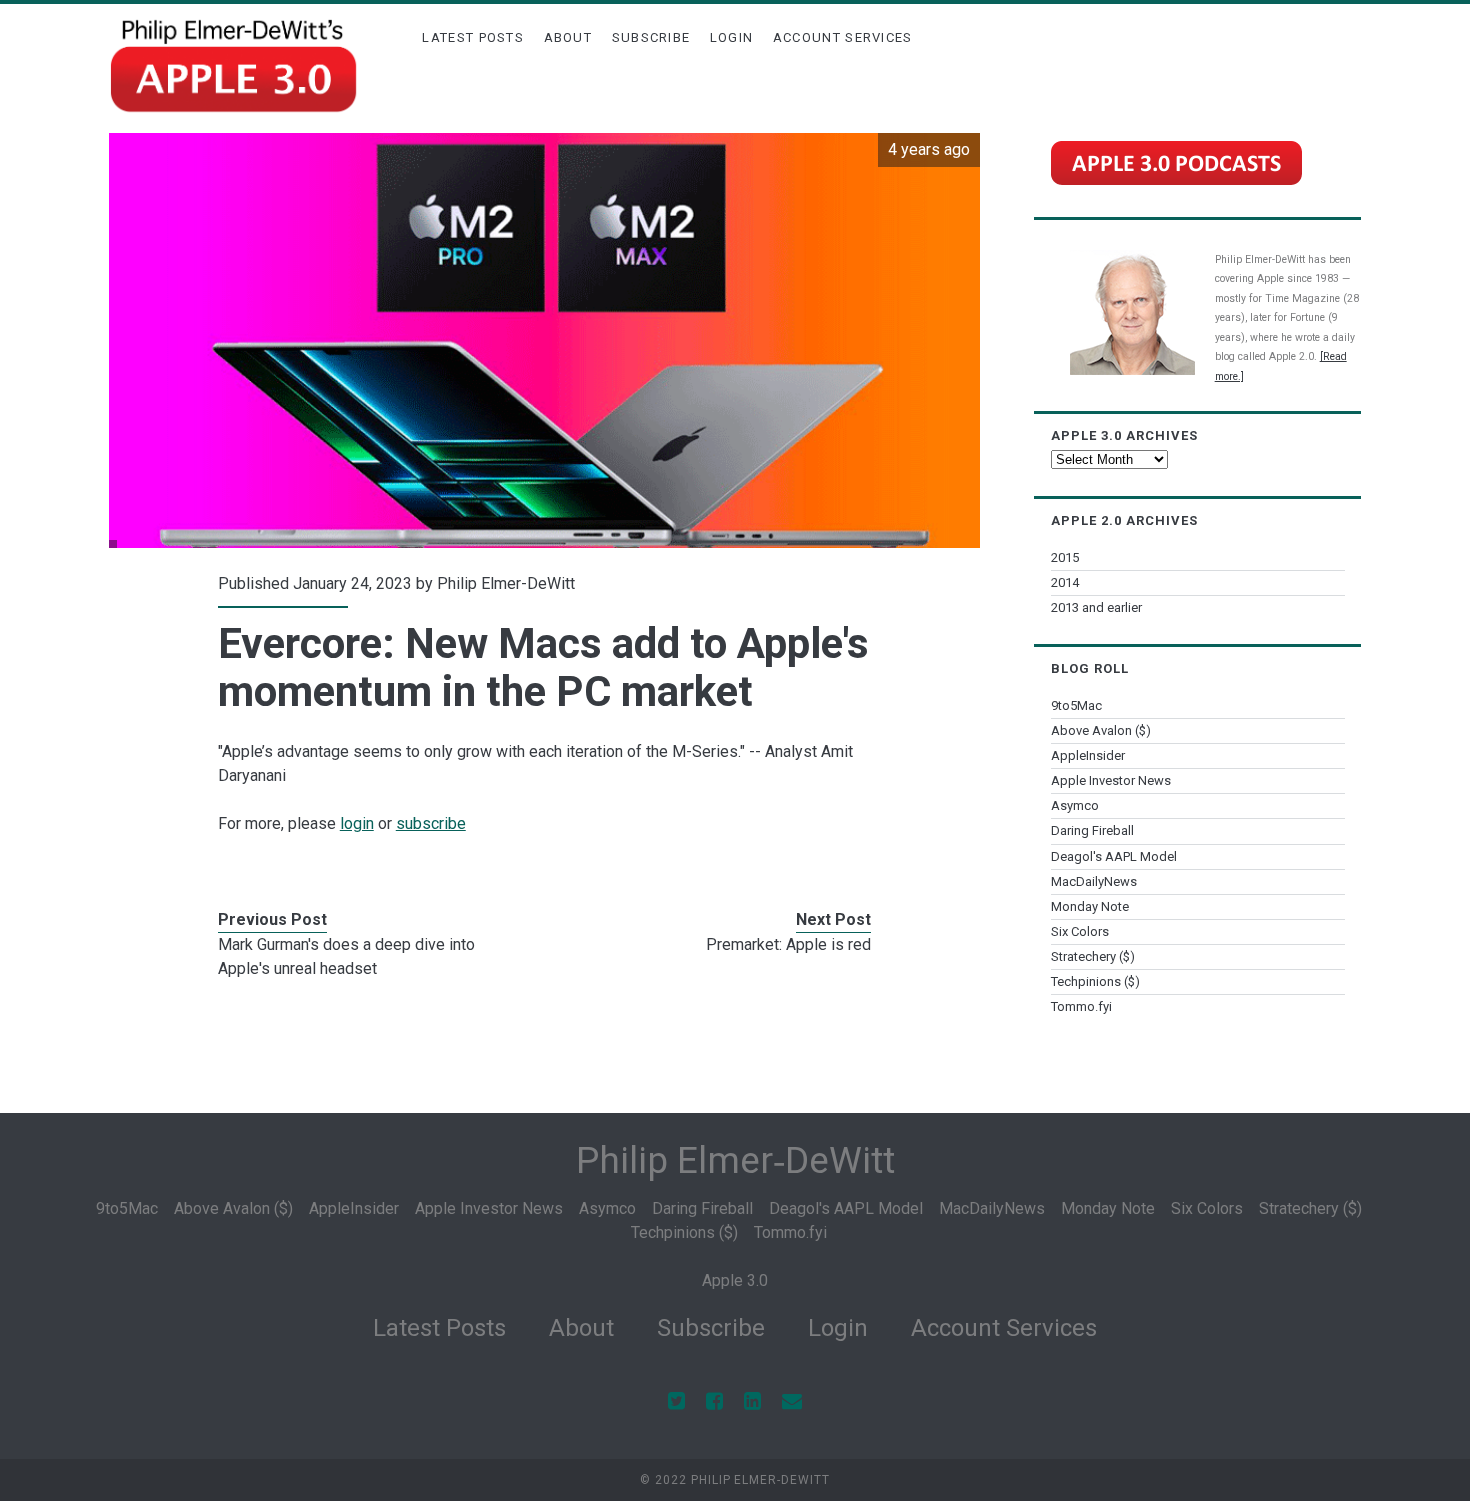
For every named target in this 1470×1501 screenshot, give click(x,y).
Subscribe (651, 37)
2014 (1065, 582)
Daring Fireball (1092, 830)
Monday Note (1090, 906)
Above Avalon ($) (1101, 730)
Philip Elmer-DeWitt (506, 583)
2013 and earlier (1096, 607)
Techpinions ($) (1095, 981)
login (357, 823)
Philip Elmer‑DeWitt (735, 1160)
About (568, 37)
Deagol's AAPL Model (1114, 856)
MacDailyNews (1094, 881)
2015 (1065, 557)
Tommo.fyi (1081, 1006)
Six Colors (1080, 931)
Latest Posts (473, 37)
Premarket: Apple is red (788, 944)
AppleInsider (1088, 755)
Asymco (1075, 805)
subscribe (431, 823)
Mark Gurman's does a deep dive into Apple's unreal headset (346, 956)
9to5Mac (1076, 705)
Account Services (843, 37)
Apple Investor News (1111, 780)
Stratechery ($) (1093, 956)
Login (732, 37)
